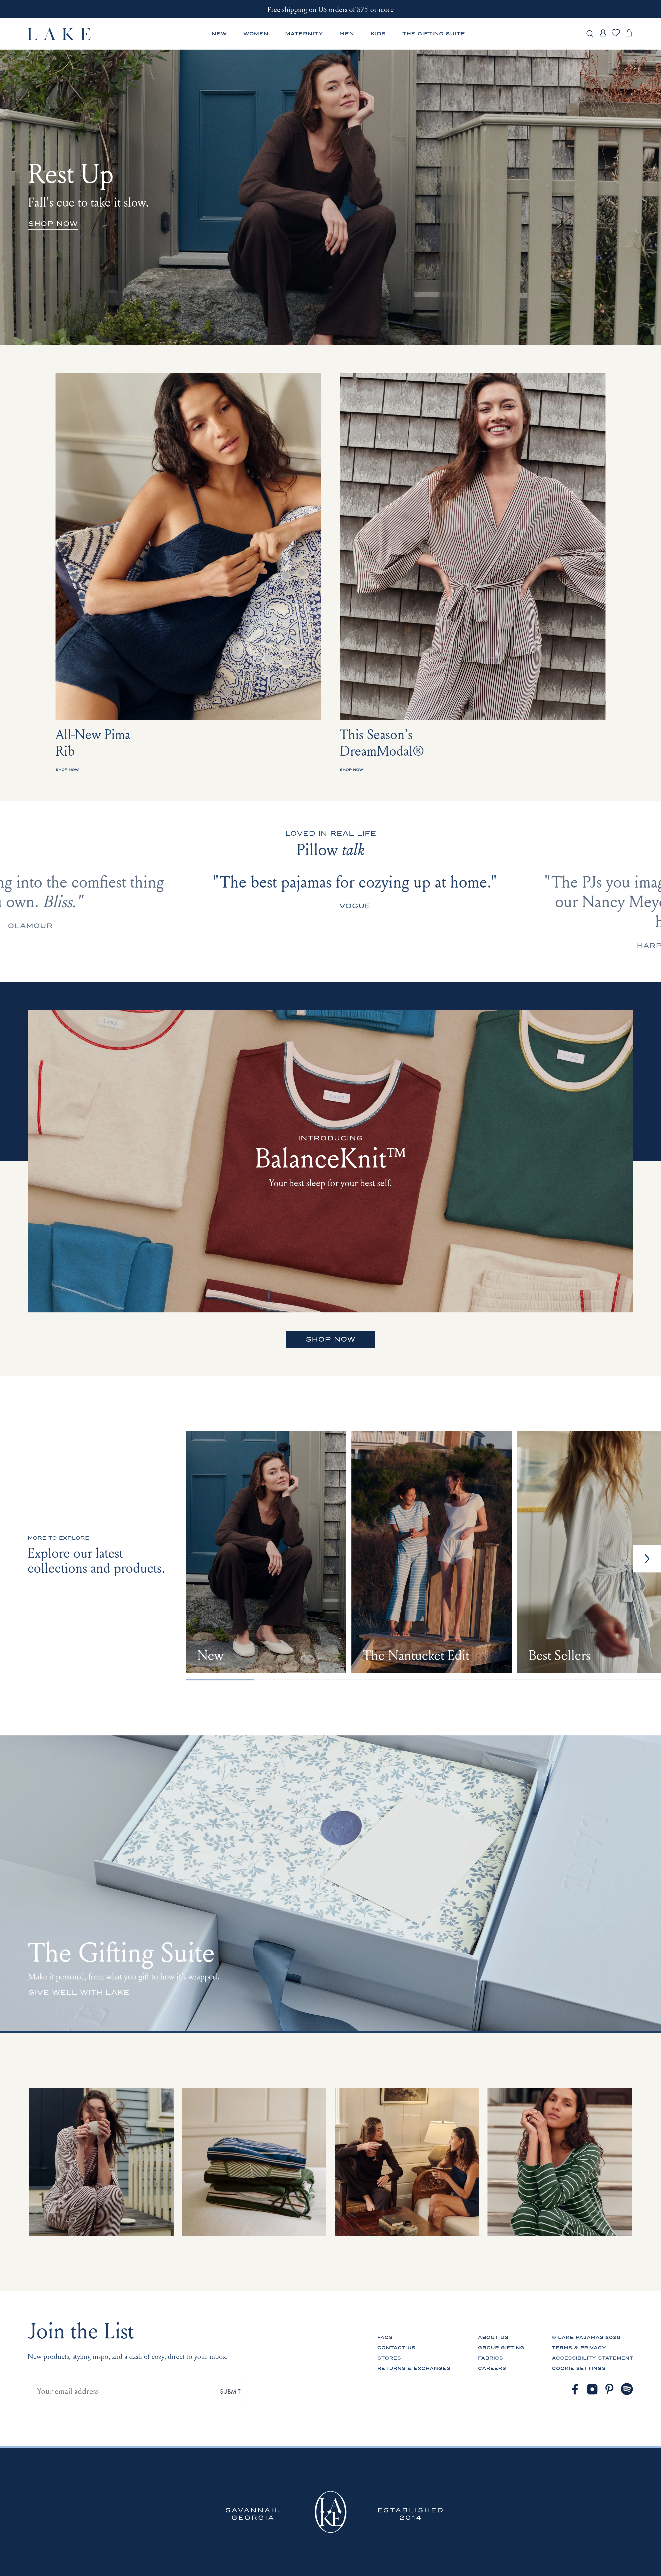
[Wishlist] (616, 36)
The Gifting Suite (434, 34)
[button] (647, 1559)
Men (347, 34)
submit (230, 2391)
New (219, 34)
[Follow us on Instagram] (592, 2389)
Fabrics (490, 2358)
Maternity (304, 34)
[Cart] (629, 37)
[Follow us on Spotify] (627, 2389)
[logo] (60, 34)
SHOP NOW (330, 1339)
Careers (492, 2368)
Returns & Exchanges (414, 2368)
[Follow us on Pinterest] (610, 2389)
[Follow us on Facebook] (575, 2389)
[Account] (603, 37)
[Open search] (590, 34)
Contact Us (396, 2348)
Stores (389, 2358)
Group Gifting (501, 2348)
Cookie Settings (579, 2368)
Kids (378, 34)
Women (256, 34)
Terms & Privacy (579, 2348)
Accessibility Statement (593, 2358)
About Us (493, 2337)
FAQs (385, 2337)
